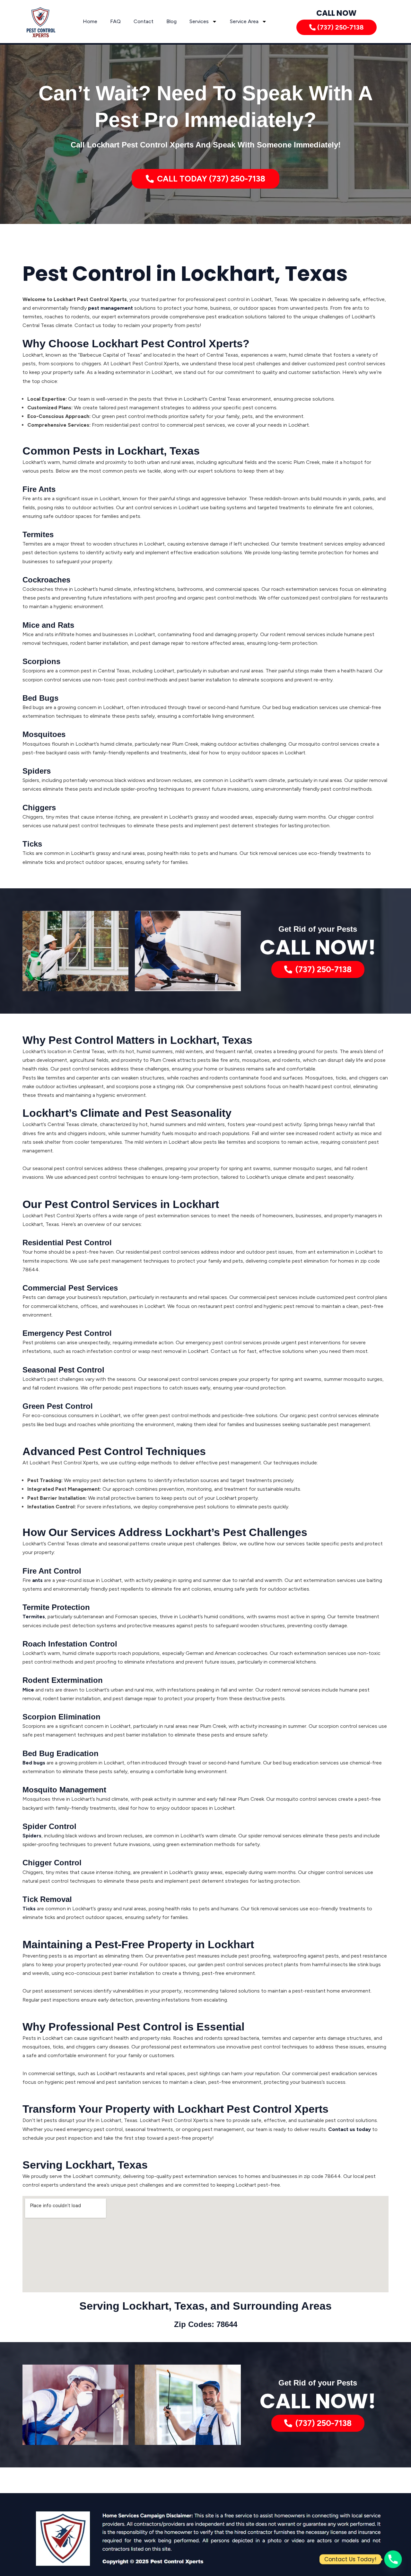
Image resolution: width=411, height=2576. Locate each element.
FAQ (115, 21)
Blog (171, 21)
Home (90, 21)
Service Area (244, 21)
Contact (144, 21)
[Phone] (393, 2559)
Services (199, 21)
